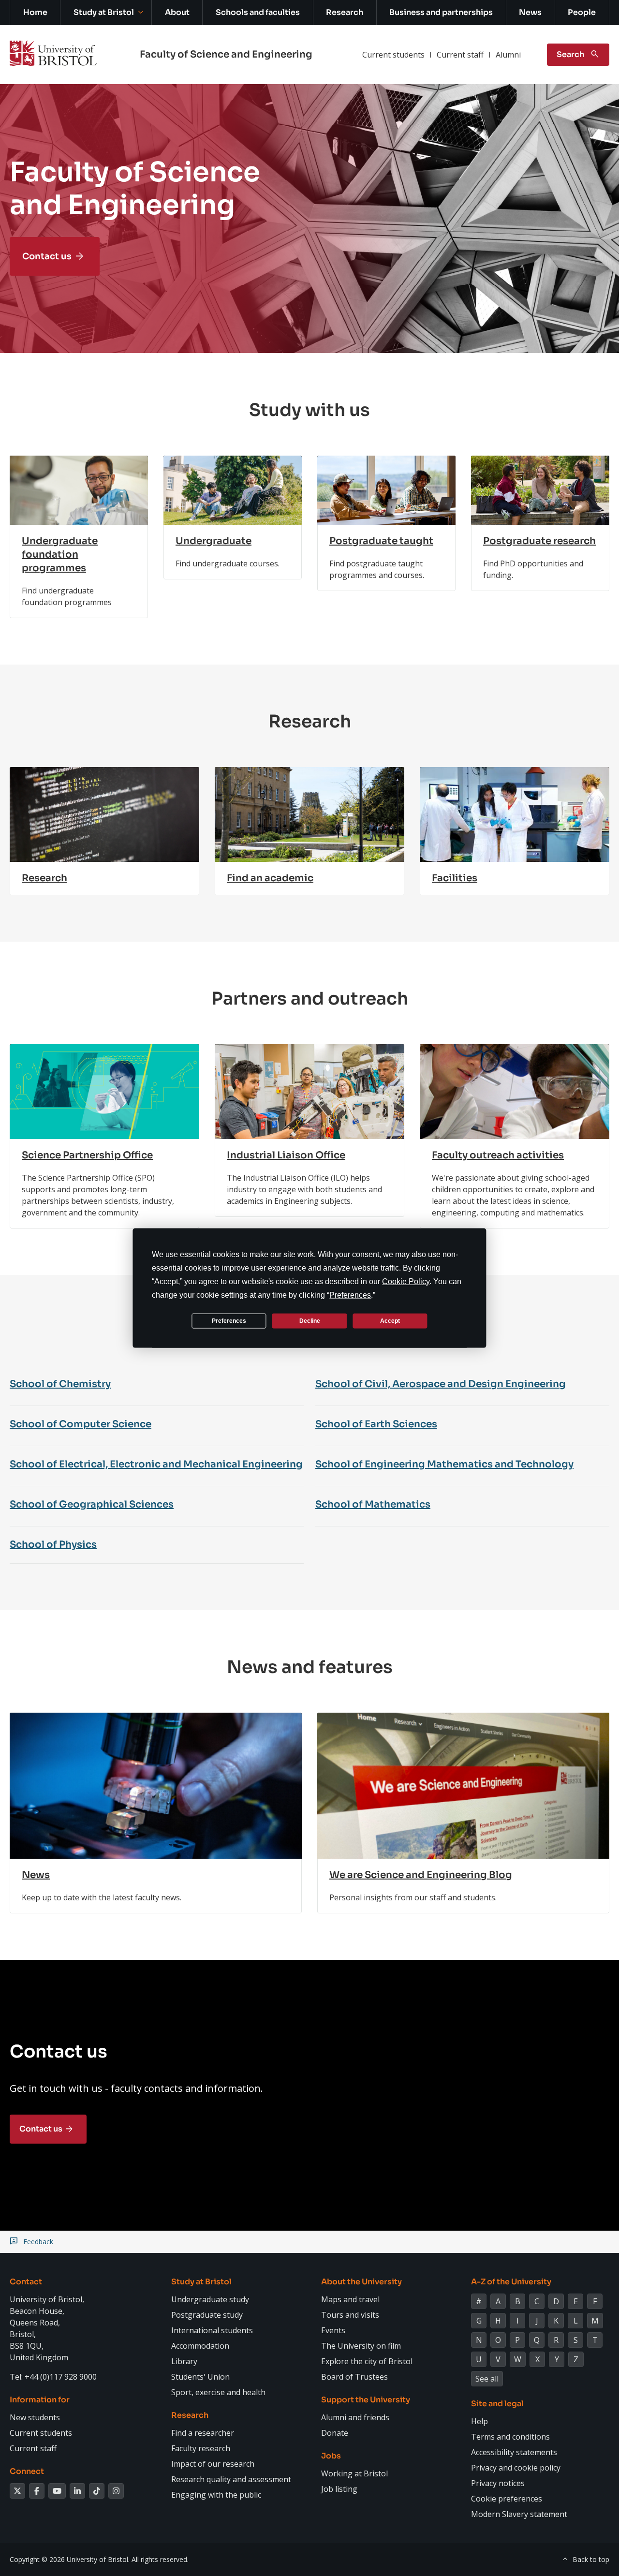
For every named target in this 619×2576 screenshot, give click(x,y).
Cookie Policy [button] (406, 1281)
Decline (310, 1320)
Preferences (229, 1320)
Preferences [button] (350, 1295)
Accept (390, 1320)
